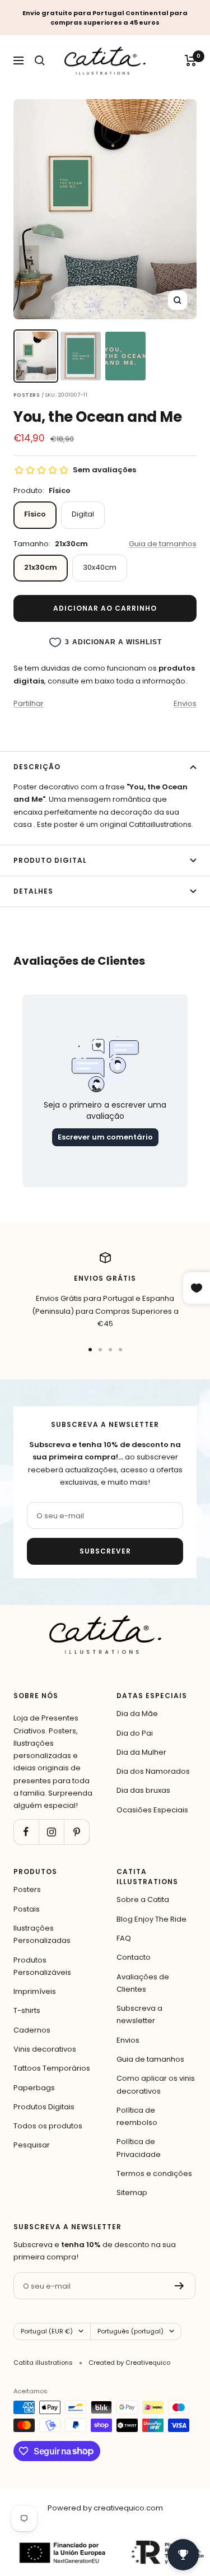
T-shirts (27, 2010)
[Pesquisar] (40, 61)
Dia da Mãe (137, 1714)
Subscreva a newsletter (139, 2014)
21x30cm (41, 567)
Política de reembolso (137, 2116)
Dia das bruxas (143, 1790)
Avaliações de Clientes (143, 1983)
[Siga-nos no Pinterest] (76, 1832)
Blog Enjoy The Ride (151, 1919)
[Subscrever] (179, 2286)
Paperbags (34, 2088)
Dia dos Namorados (153, 1771)
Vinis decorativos (45, 2049)
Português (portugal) (130, 2331)
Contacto (134, 1957)
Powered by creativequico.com (105, 2508)
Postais (27, 1909)
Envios (185, 703)
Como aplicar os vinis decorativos (156, 2084)
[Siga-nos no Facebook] (26, 1832)
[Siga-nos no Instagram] (51, 1832)
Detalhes (33, 891)
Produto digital (50, 860)
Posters (27, 1889)
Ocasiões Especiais (152, 1810)
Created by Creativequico (129, 2363)
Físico (35, 514)
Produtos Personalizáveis (42, 1966)
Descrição (37, 767)
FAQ (124, 1938)
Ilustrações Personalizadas (42, 1934)
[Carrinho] (191, 61)
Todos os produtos (48, 2126)
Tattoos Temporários (52, 2068)
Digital (83, 514)
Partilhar (29, 703)
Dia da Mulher (141, 1752)
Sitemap (132, 2193)
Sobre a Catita (143, 1900)
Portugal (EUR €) (47, 2331)
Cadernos (32, 2030)
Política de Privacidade (139, 2148)
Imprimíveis (35, 1991)
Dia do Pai (135, 1733)
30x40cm (100, 567)
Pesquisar (32, 2145)
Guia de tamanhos (163, 544)
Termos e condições (154, 2173)
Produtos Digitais (44, 2107)
